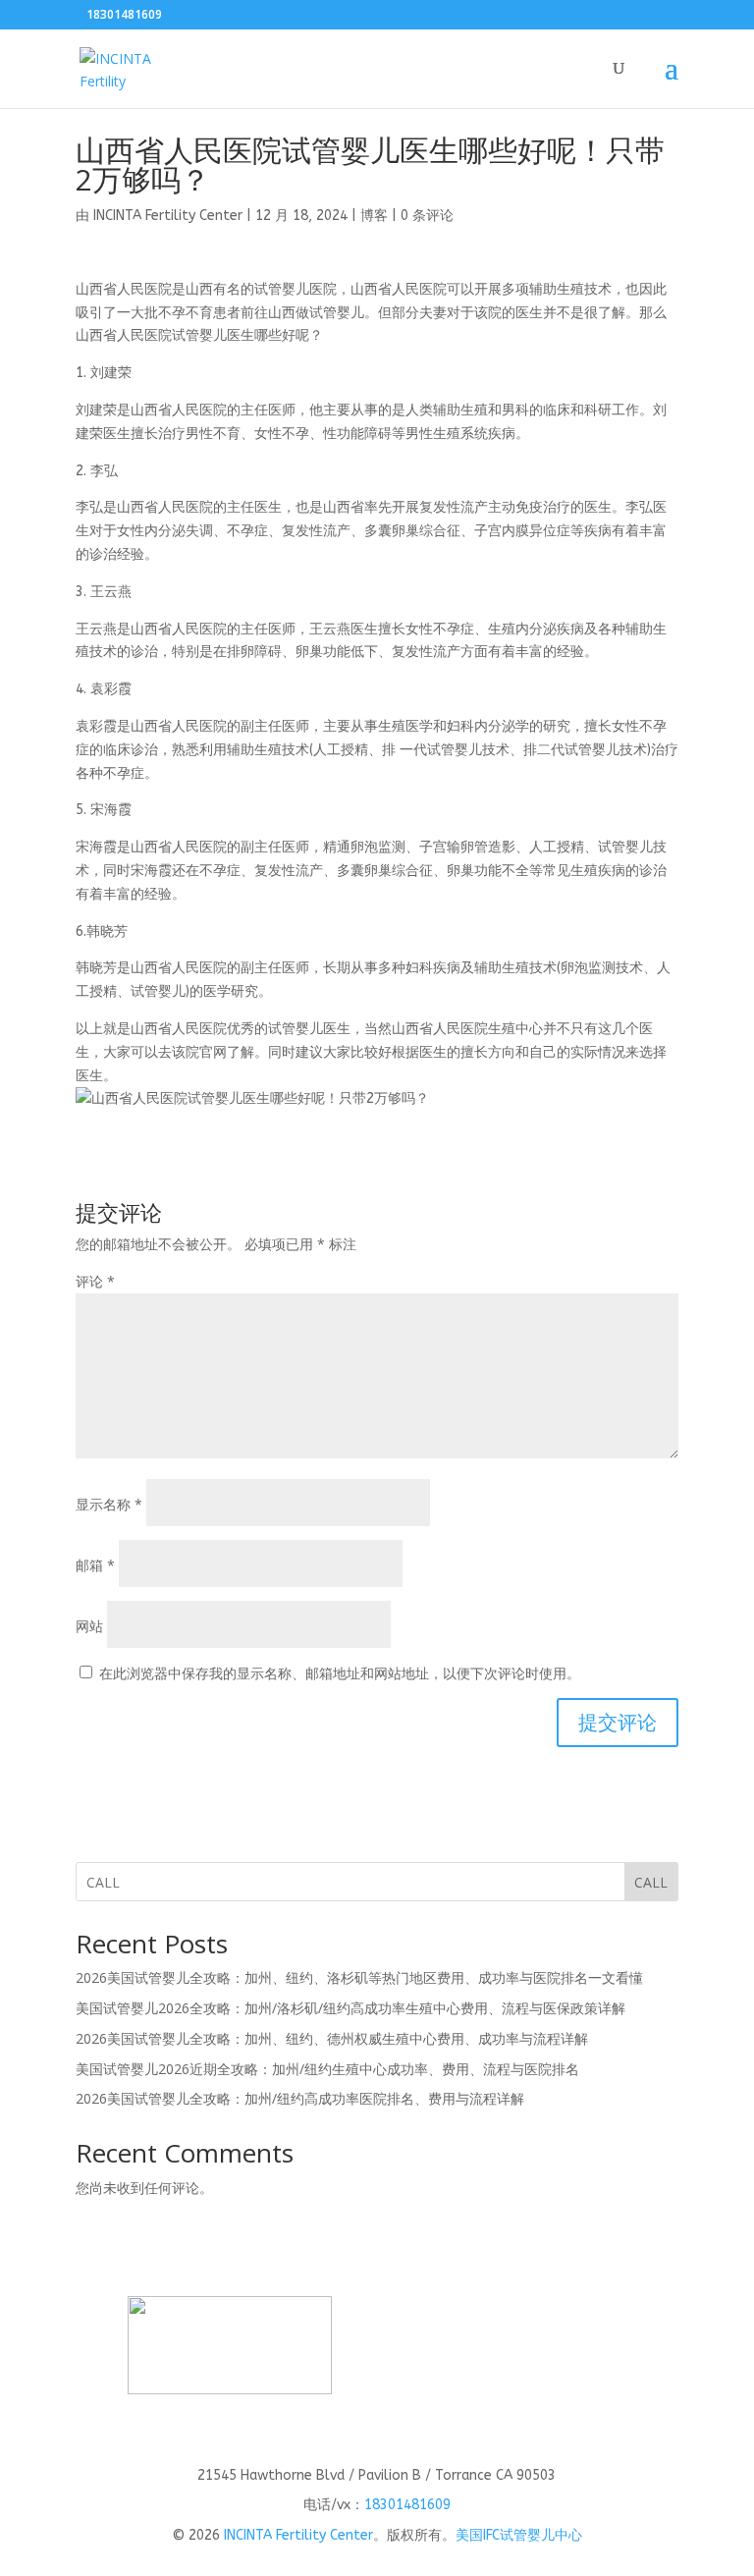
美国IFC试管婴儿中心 (519, 2535)
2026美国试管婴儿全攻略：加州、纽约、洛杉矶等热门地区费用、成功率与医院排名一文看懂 (359, 1977)
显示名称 (109, 1504)
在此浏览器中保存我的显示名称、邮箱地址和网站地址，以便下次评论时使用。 (340, 1673)
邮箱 (95, 1565)
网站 (89, 1626)
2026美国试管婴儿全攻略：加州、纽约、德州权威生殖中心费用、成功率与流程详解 (332, 2038)
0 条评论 (427, 216)
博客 (374, 216)
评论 (95, 1281)
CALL (651, 1882)
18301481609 (407, 2505)
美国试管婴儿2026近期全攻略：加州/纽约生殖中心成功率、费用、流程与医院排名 (327, 2069)
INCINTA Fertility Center (168, 216)
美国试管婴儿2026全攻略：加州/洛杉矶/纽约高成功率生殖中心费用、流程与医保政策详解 (350, 2008)
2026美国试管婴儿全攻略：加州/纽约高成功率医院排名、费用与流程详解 (300, 2098)
